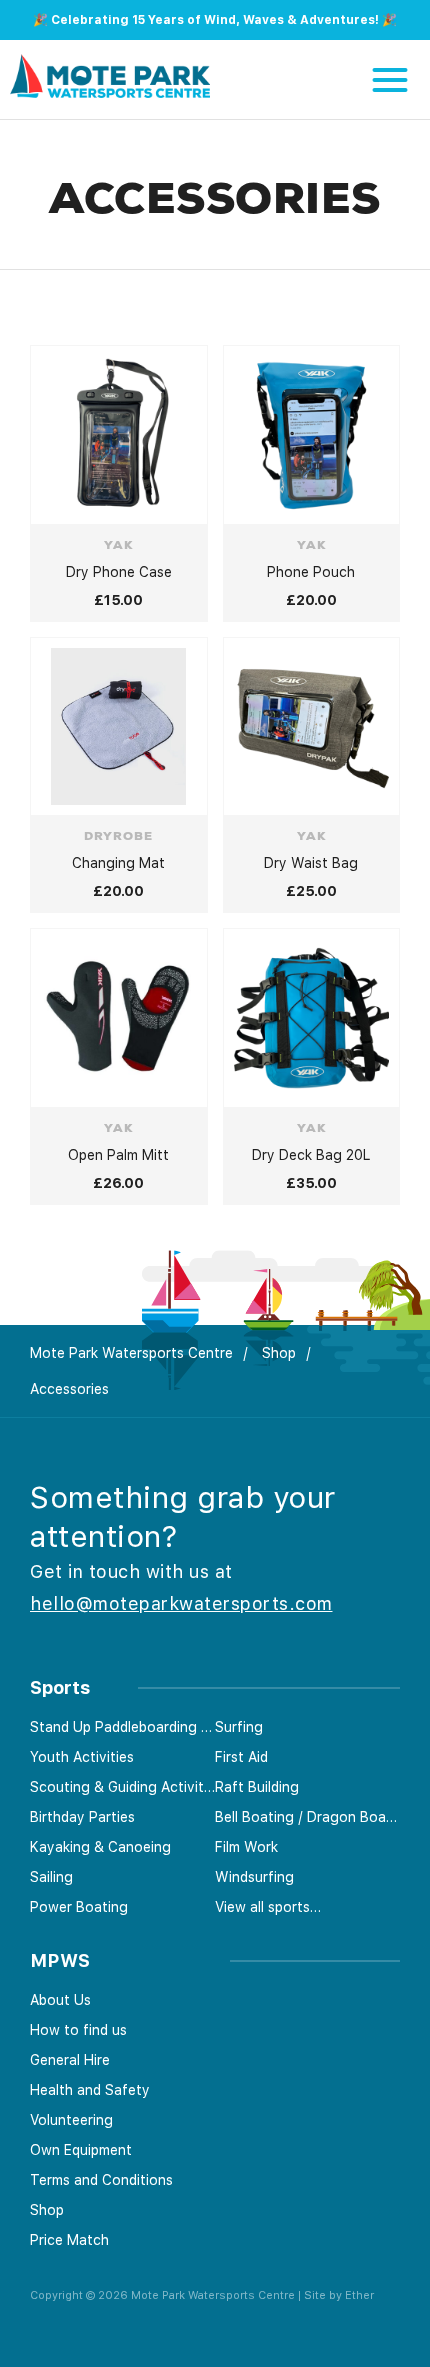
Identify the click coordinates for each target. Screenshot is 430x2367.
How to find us (78, 2030)
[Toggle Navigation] (390, 80)
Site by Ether (339, 2295)
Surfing (239, 1727)
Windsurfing (254, 1877)
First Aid (241, 1757)
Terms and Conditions (101, 2180)
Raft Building (257, 1787)
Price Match (69, 2240)
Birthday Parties (82, 1817)
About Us (60, 2000)
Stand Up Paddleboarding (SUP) (122, 1727)
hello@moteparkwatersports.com (181, 1603)
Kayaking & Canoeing (100, 1847)
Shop (279, 1353)
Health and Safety (90, 2090)
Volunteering (71, 2120)
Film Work (246, 1847)
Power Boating (79, 1907)
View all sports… (268, 1907)
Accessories (69, 1389)
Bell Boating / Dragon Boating (307, 1817)
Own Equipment (81, 2150)
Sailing (51, 1877)
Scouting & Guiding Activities (122, 1787)
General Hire (70, 2060)
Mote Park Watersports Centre (131, 1353)
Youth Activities (82, 1757)
